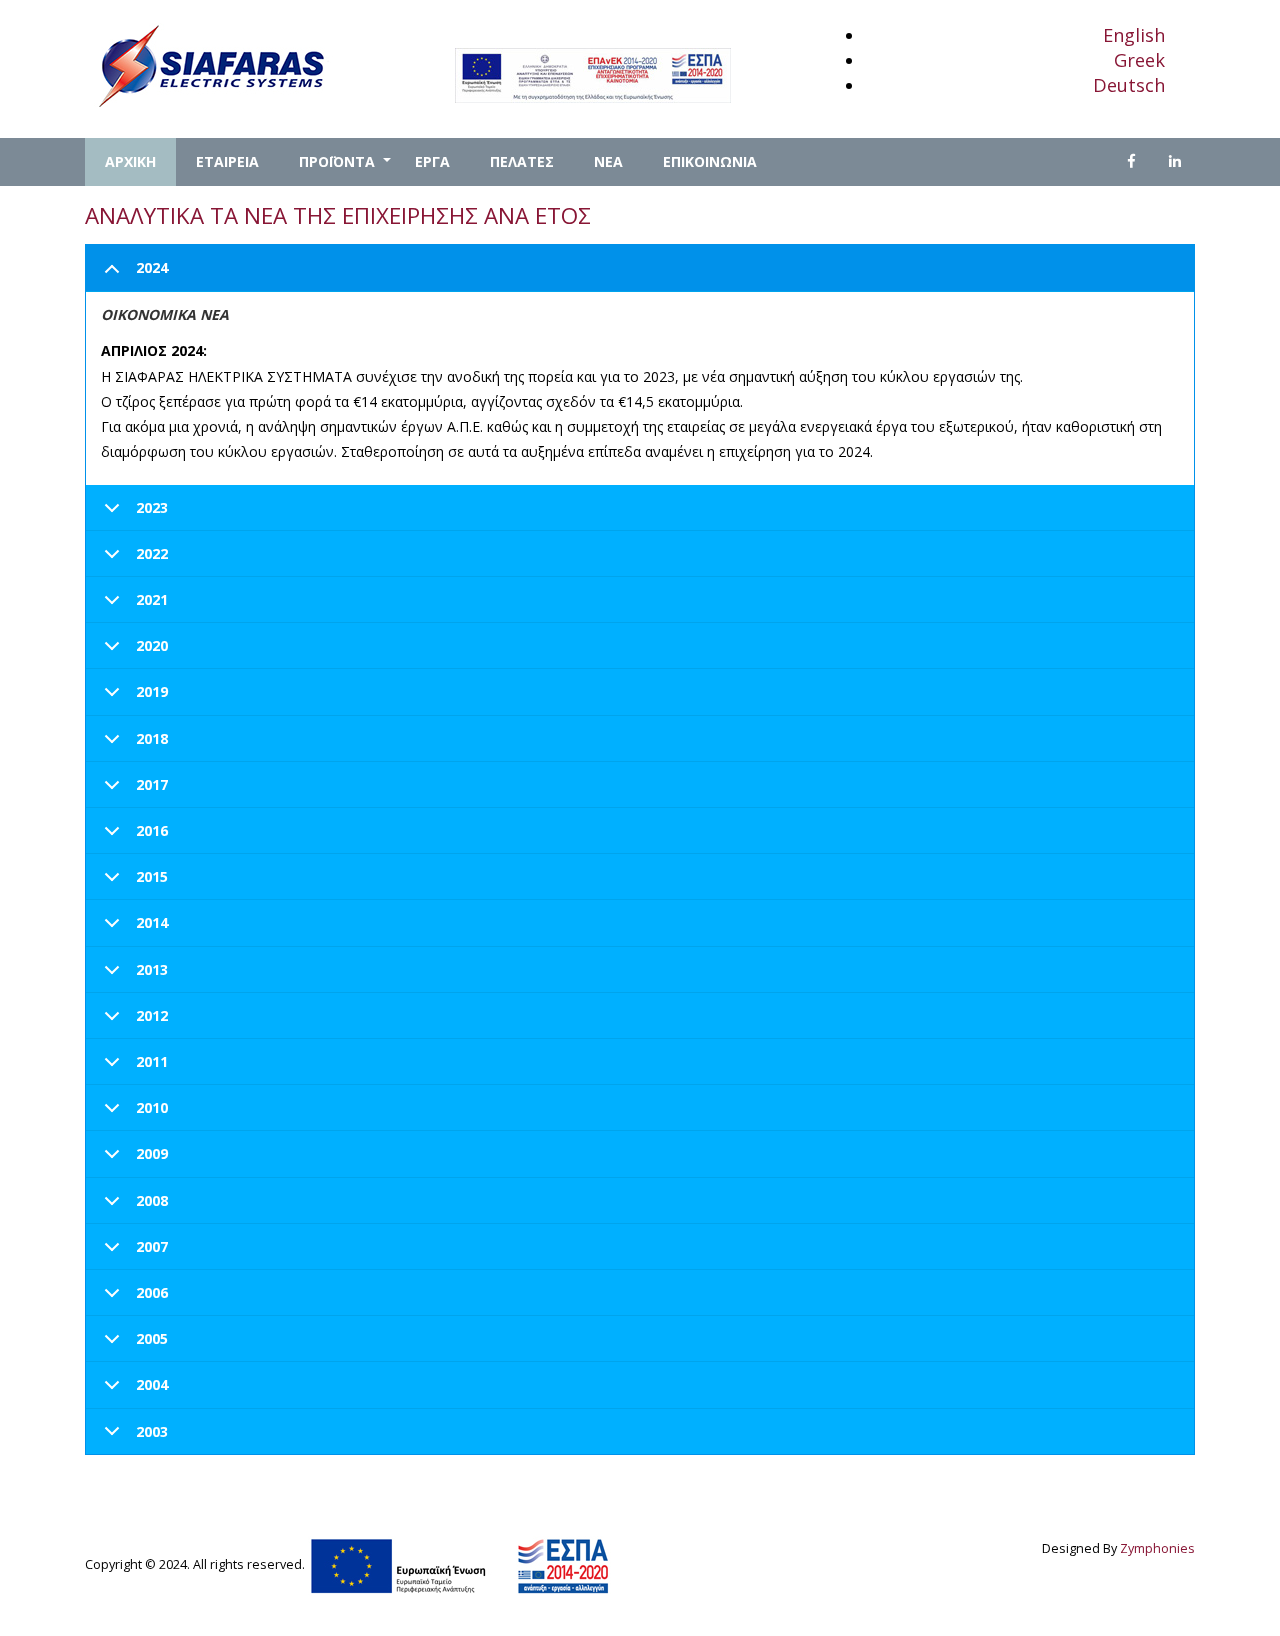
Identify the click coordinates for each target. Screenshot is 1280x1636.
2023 (152, 507)
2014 (152, 922)
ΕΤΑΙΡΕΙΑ (227, 161)
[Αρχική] (210, 65)
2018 (152, 738)
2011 (152, 1061)
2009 (152, 1153)
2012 (152, 1015)
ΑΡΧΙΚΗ (130, 161)
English (1134, 35)
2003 (152, 1431)
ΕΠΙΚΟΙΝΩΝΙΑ (710, 161)
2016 (152, 830)
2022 (152, 553)
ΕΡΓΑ (432, 161)
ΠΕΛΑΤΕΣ (522, 161)
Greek (1139, 60)
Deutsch (1129, 85)
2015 (152, 876)
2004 (152, 1384)
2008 (152, 1200)
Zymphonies (1157, 1548)
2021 (152, 599)
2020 (152, 645)
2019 (152, 691)
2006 (152, 1292)
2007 (152, 1246)
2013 (152, 969)
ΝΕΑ (608, 161)
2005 (152, 1338)
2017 (152, 784)
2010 (152, 1107)
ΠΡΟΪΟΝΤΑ (347, 169)
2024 (152, 267)
